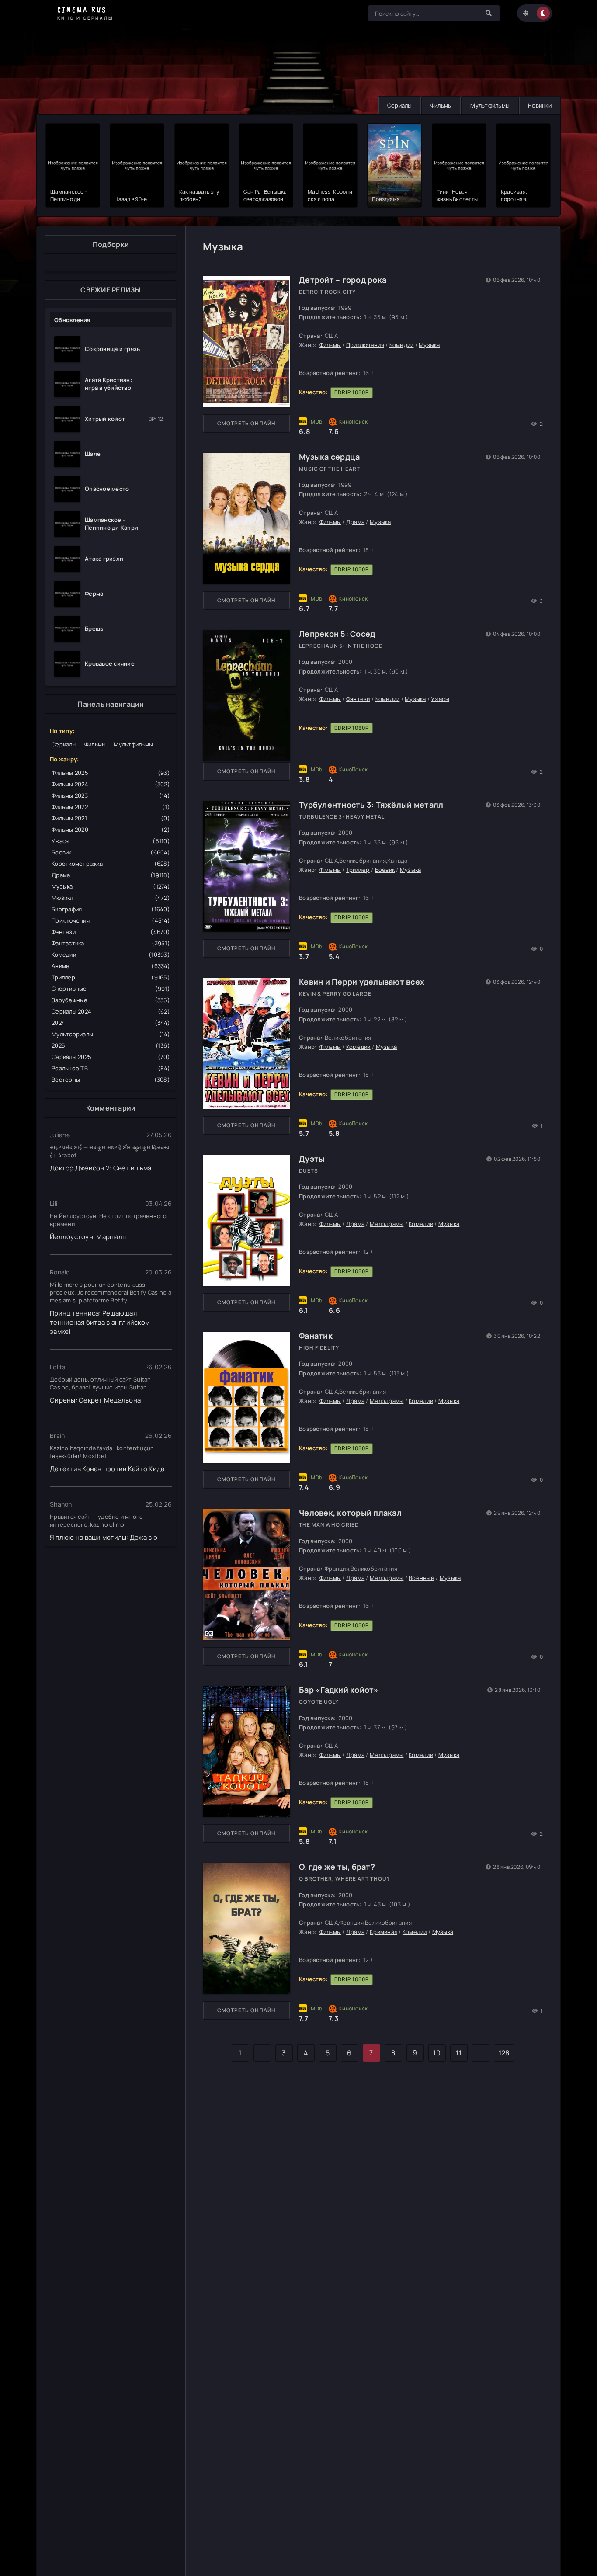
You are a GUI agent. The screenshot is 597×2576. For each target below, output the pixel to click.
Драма (111, 875)
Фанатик (316, 1336)
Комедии (111, 955)
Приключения (111, 920)
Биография (111, 909)
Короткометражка (111, 864)
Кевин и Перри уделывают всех (362, 982)
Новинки (540, 105)
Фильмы (441, 105)
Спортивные (111, 989)
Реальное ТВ (111, 1068)
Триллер (111, 977)
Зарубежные (111, 1000)
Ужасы (111, 841)
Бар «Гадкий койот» (339, 1690)
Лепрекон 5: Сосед (337, 634)
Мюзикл (111, 898)
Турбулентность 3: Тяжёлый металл (371, 805)
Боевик (111, 852)
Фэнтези (111, 932)
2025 (111, 1045)
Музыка (111, 886)
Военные (422, 1578)
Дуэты (312, 1159)
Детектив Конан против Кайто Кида (107, 1469)
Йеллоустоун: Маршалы (88, 1237)
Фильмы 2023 (111, 795)
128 (504, 2053)
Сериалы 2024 (111, 1011)
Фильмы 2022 (111, 807)
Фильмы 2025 (111, 773)
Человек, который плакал (350, 1513)
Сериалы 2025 (111, 1057)
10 (437, 2053)
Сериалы (400, 105)
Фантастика (111, 943)
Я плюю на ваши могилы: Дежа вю (104, 1537)
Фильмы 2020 (111, 830)
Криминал (384, 1932)
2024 (111, 1023)
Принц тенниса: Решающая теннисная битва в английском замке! (100, 1322)
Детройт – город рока (343, 280)
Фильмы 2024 (111, 784)
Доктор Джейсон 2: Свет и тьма (101, 1168)
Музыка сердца (329, 457)
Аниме (111, 966)
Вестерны (111, 1080)
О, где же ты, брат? (337, 1867)
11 (459, 2053)
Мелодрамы (387, 1224)
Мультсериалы (111, 1034)
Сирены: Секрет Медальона (95, 1400)
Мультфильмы (490, 105)
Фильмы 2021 (111, 818)
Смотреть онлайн (246, 423)
